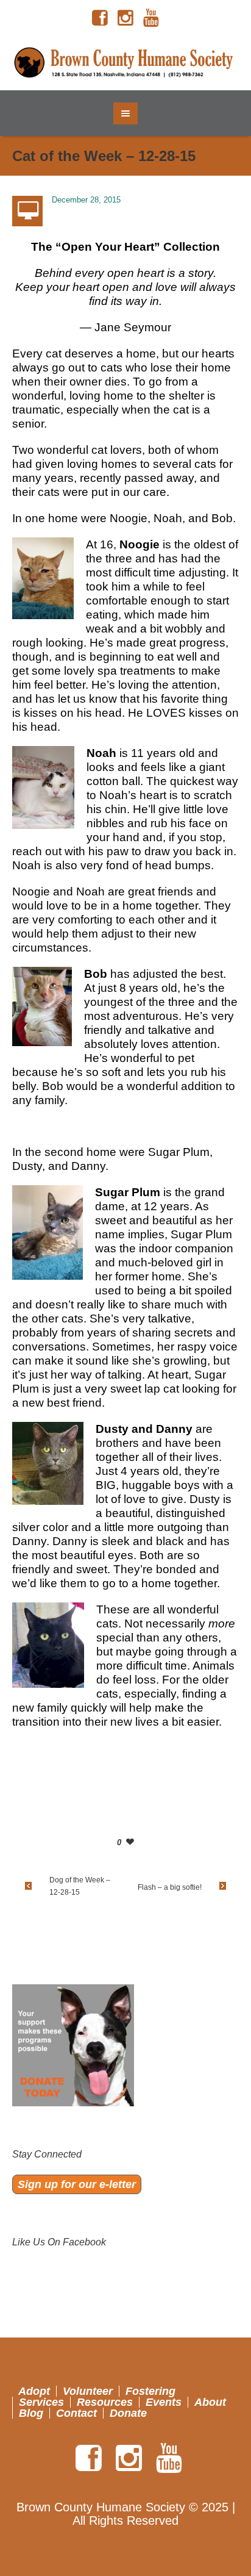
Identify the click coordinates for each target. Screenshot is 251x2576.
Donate (128, 2413)
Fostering (150, 2391)
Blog (31, 2413)
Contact (76, 2413)
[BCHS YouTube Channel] (151, 18)
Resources (105, 2402)
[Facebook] (100, 18)
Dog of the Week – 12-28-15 (80, 1886)
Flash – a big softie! (170, 1887)
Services (41, 2402)
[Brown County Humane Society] (126, 63)
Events (164, 2402)
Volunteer (88, 2391)
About (210, 2402)
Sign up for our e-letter (77, 2184)
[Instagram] (125, 18)
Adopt (34, 2391)
